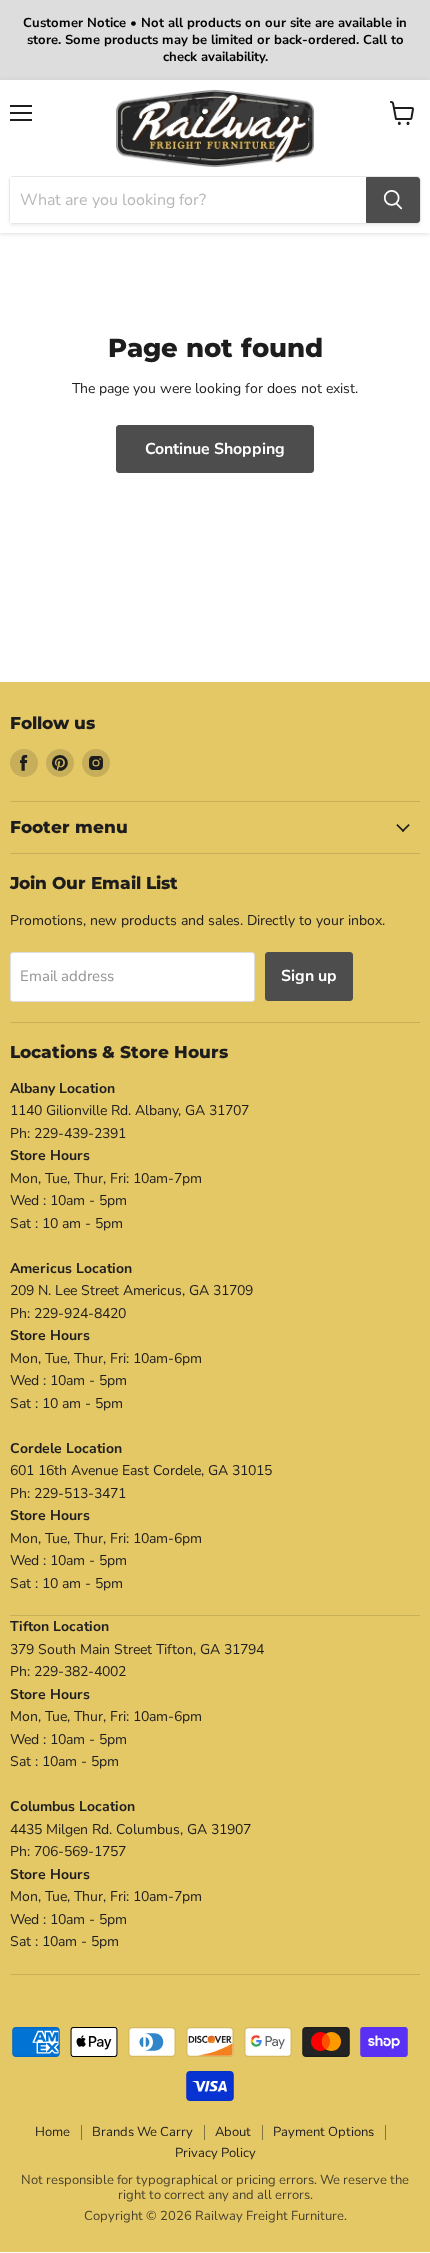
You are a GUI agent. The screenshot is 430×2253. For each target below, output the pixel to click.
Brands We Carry (142, 2132)
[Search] (393, 200)
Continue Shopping (215, 449)
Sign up (309, 976)
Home (52, 2132)
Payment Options (323, 2132)
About (233, 2132)
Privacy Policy (215, 2153)
